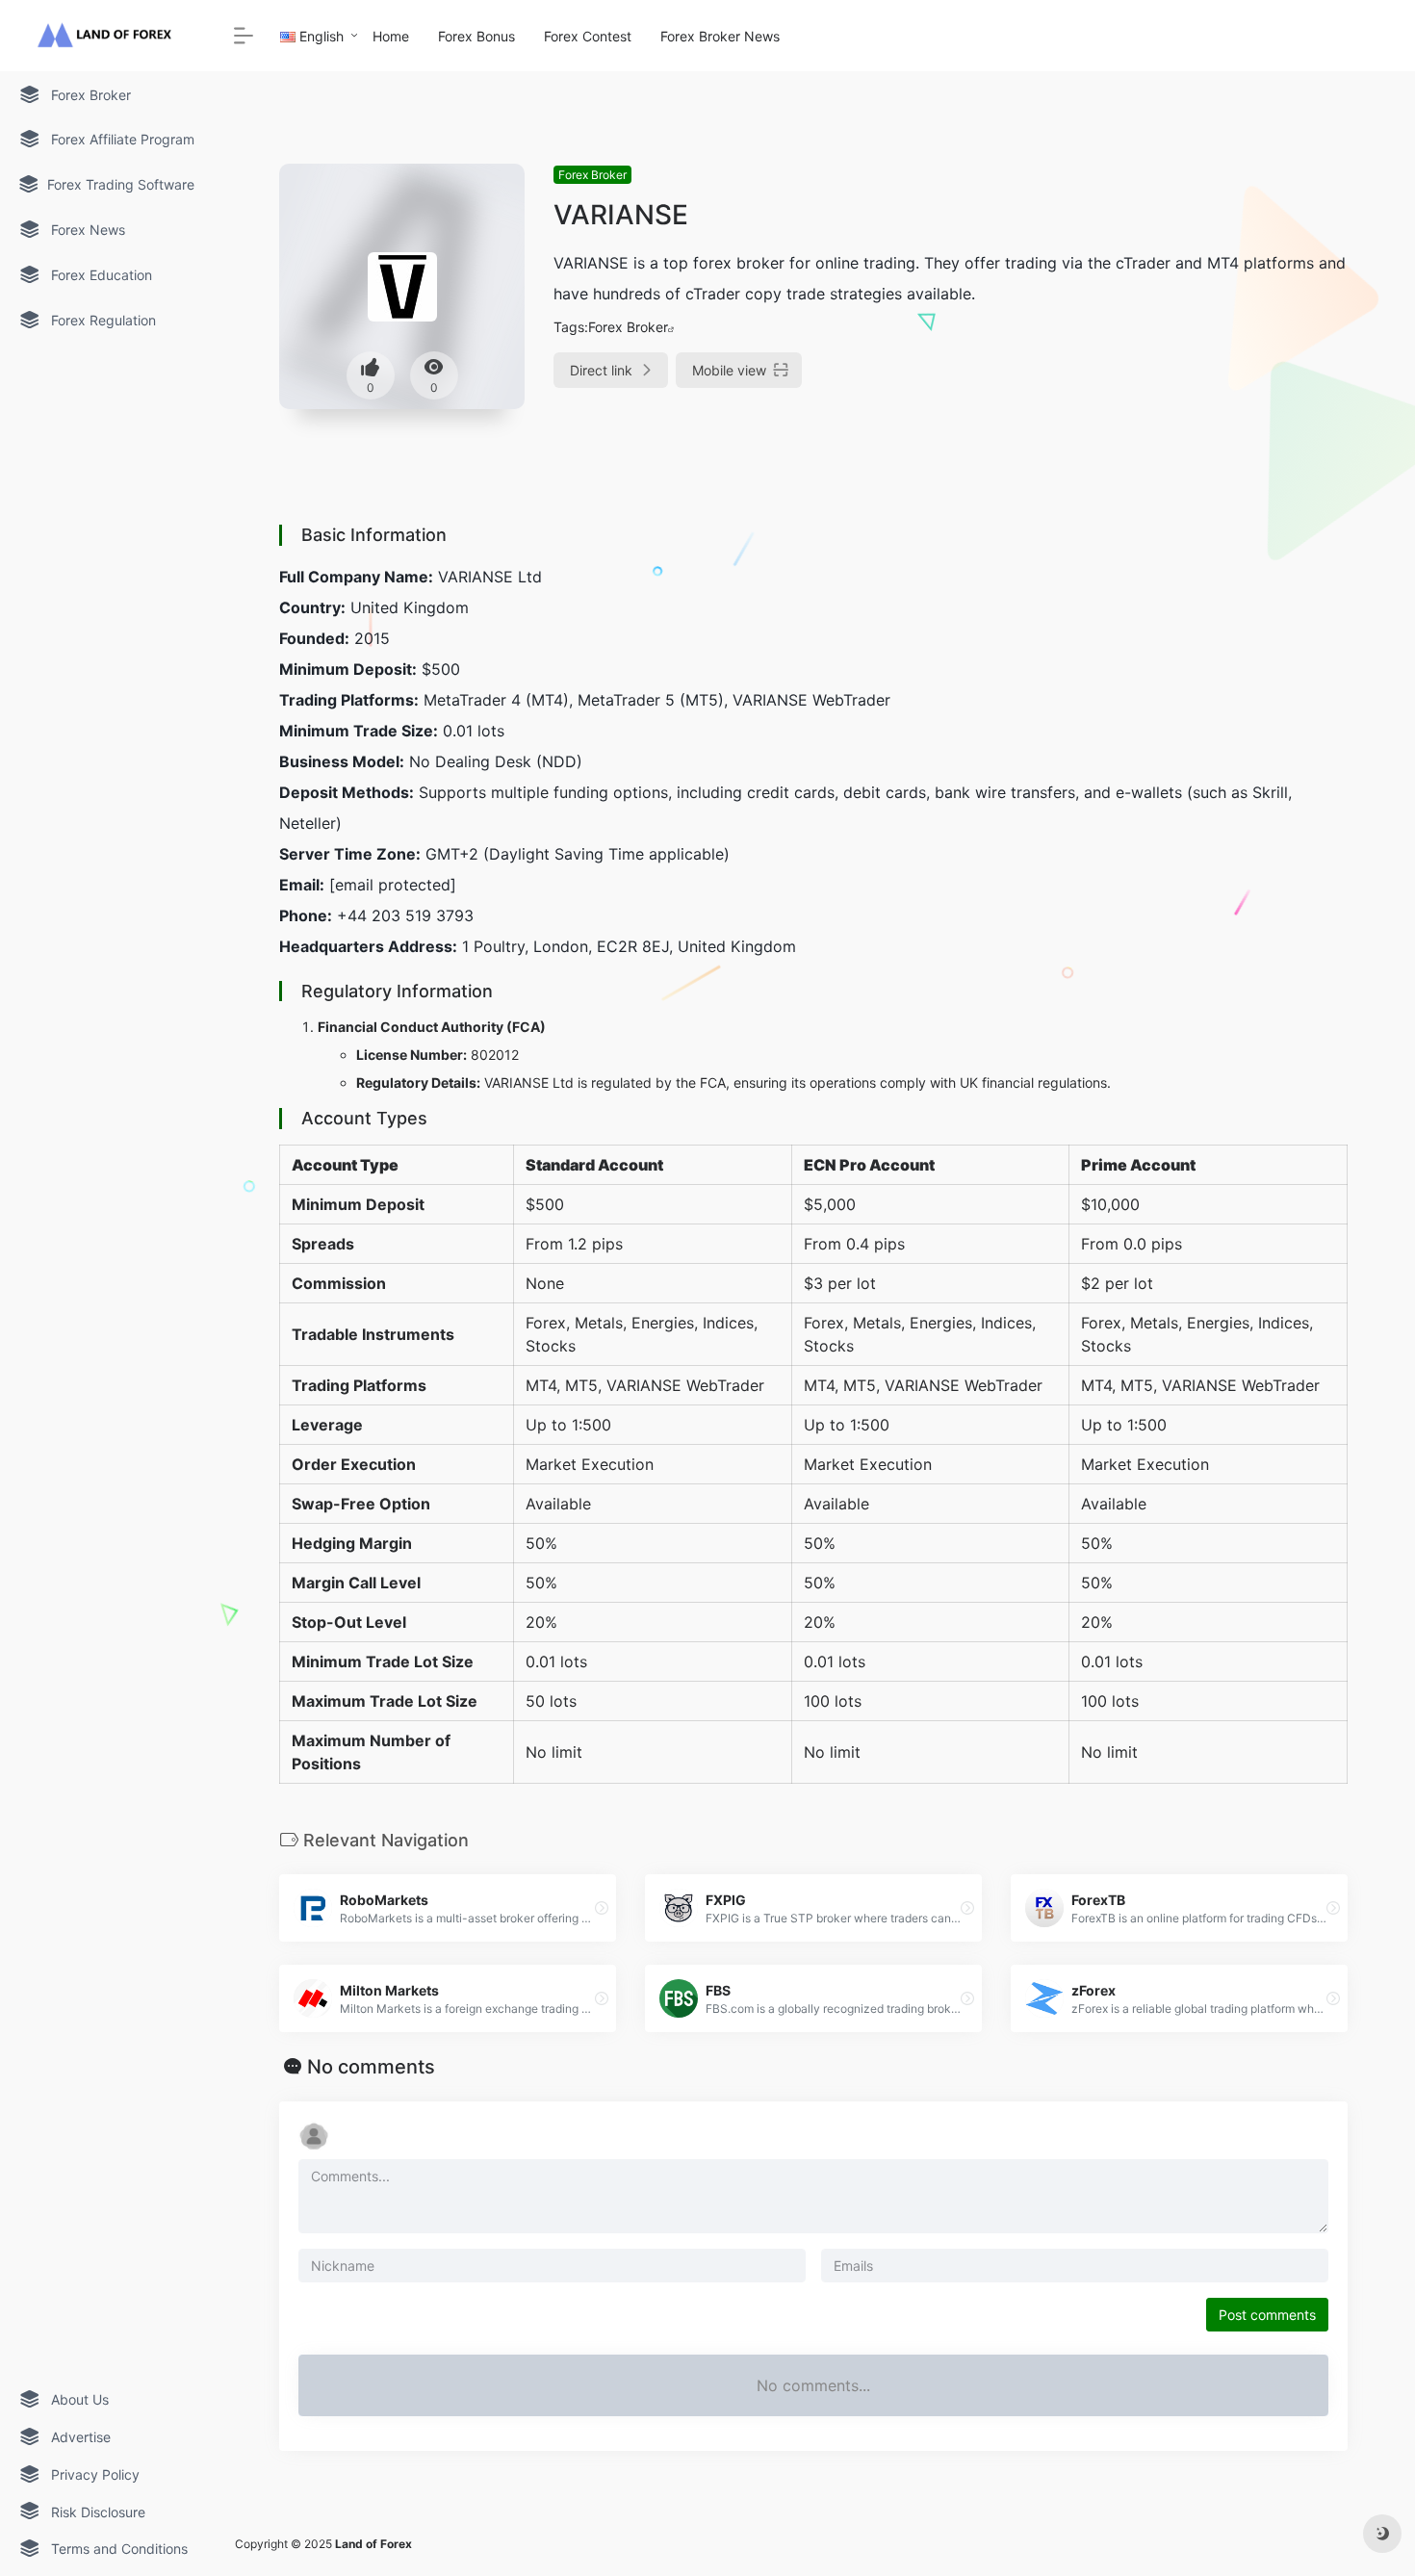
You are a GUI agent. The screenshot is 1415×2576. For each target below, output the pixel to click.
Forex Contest (588, 36)
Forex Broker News (720, 36)
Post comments (1267, 2315)
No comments (371, 2067)
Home (391, 36)
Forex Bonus (476, 36)
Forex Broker (592, 175)
